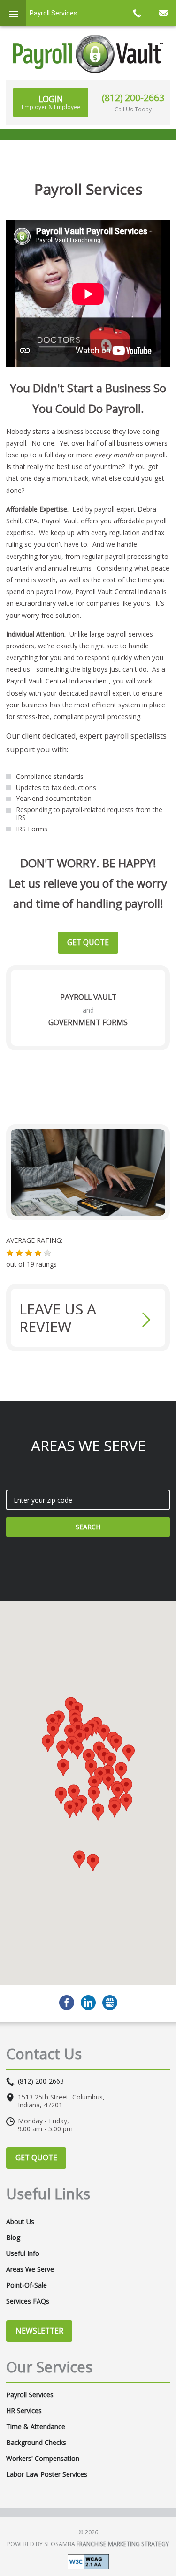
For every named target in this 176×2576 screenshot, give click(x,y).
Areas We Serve (30, 2269)
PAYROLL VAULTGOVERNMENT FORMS (88, 1010)
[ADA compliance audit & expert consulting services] (88, 2561)
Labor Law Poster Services (47, 2474)
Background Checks (36, 2443)
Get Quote (88, 942)
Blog (13, 2238)
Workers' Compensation (43, 2459)
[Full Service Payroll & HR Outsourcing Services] (88, 54)
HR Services (24, 2411)
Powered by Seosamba (88, 2544)
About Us (20, 2222)
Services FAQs (28, 2301)
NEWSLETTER (39, 2331)
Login (51, 102)
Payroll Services (30, 2395)
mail (163, 13)
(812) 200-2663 (133, 98)
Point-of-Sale (27, 2285)
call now (137, 13)
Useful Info (23, 2253)
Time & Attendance (36, 2427)
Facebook (67, 2003)
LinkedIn (88, 2003)
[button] (10, 1253)
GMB (110, 2003)
